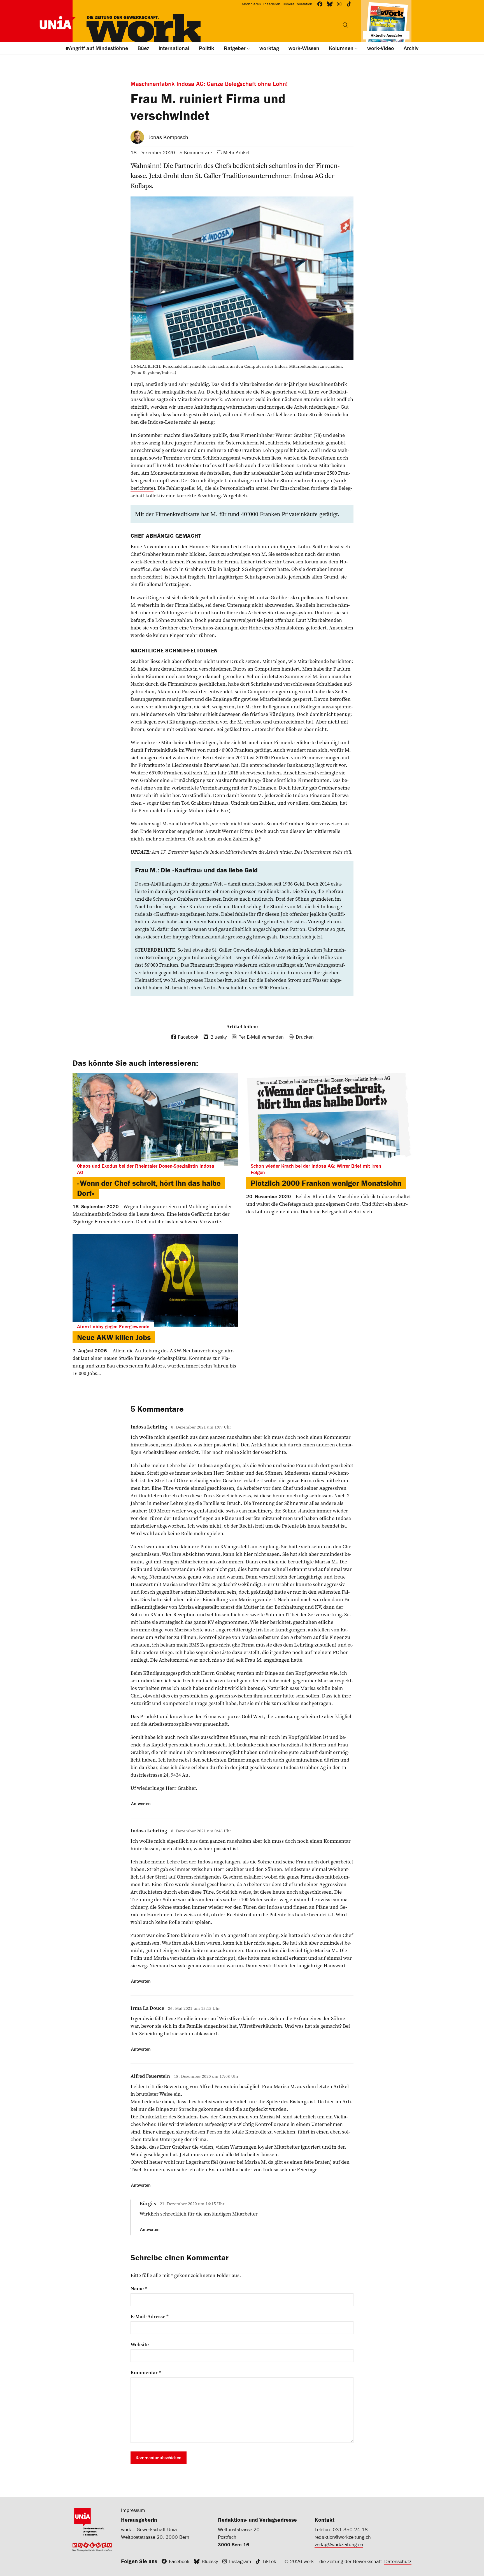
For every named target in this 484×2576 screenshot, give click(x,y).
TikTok (269, 2561)
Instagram (240, 2561)
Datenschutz (398, 2561)
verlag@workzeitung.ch (339, 2545)
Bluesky (210, 2561)
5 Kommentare (196, 152)
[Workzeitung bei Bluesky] (330, 4)
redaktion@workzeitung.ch (343, 2537)
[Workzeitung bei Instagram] (339, 4)
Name (139, 2289)
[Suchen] (345, 25)
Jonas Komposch (168, 137)
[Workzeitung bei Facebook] (320, 4)
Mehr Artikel (236, 152)
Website (140, 2345)
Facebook (179, 2561)
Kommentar (146, 2373)
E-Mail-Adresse (150, 2317)
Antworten (141, 1804)
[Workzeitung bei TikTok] (349, 4)
